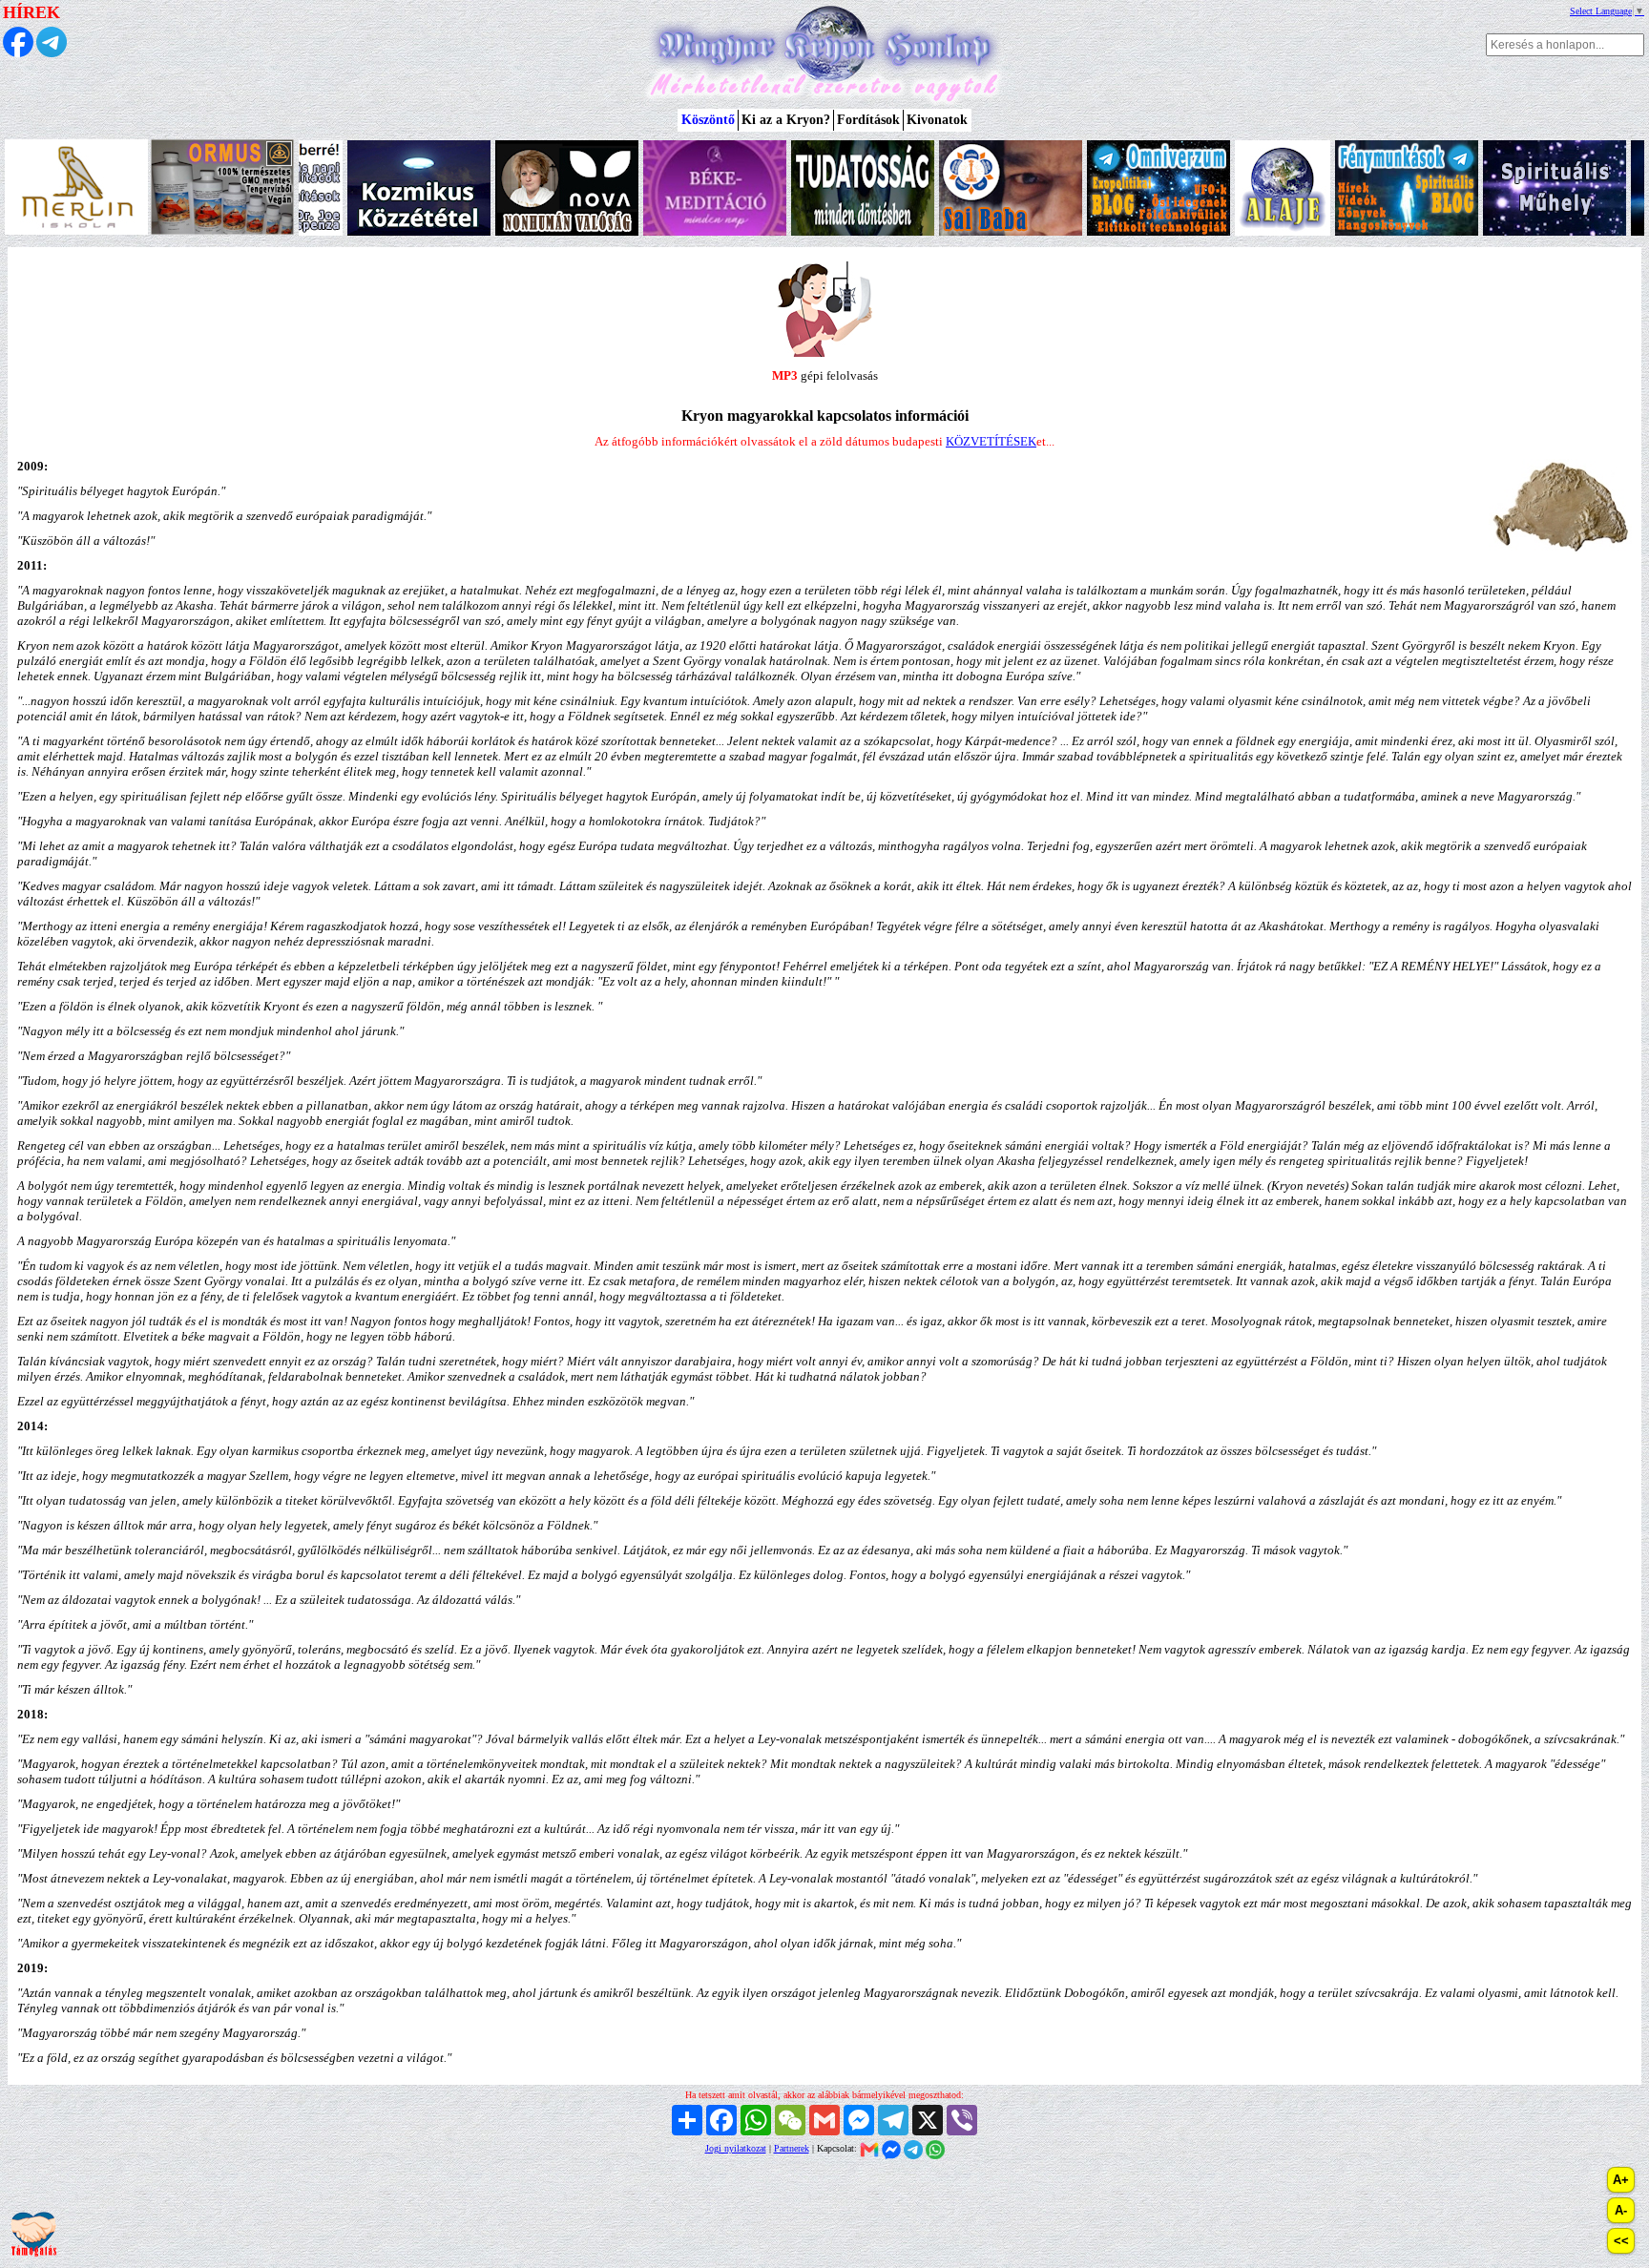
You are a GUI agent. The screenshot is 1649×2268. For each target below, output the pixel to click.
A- (1621, 2210)
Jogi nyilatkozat (736, 2148)
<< (1621, 2241)
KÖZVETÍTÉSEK (991, 441)
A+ (1621, 2180)
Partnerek (792, 2148)
